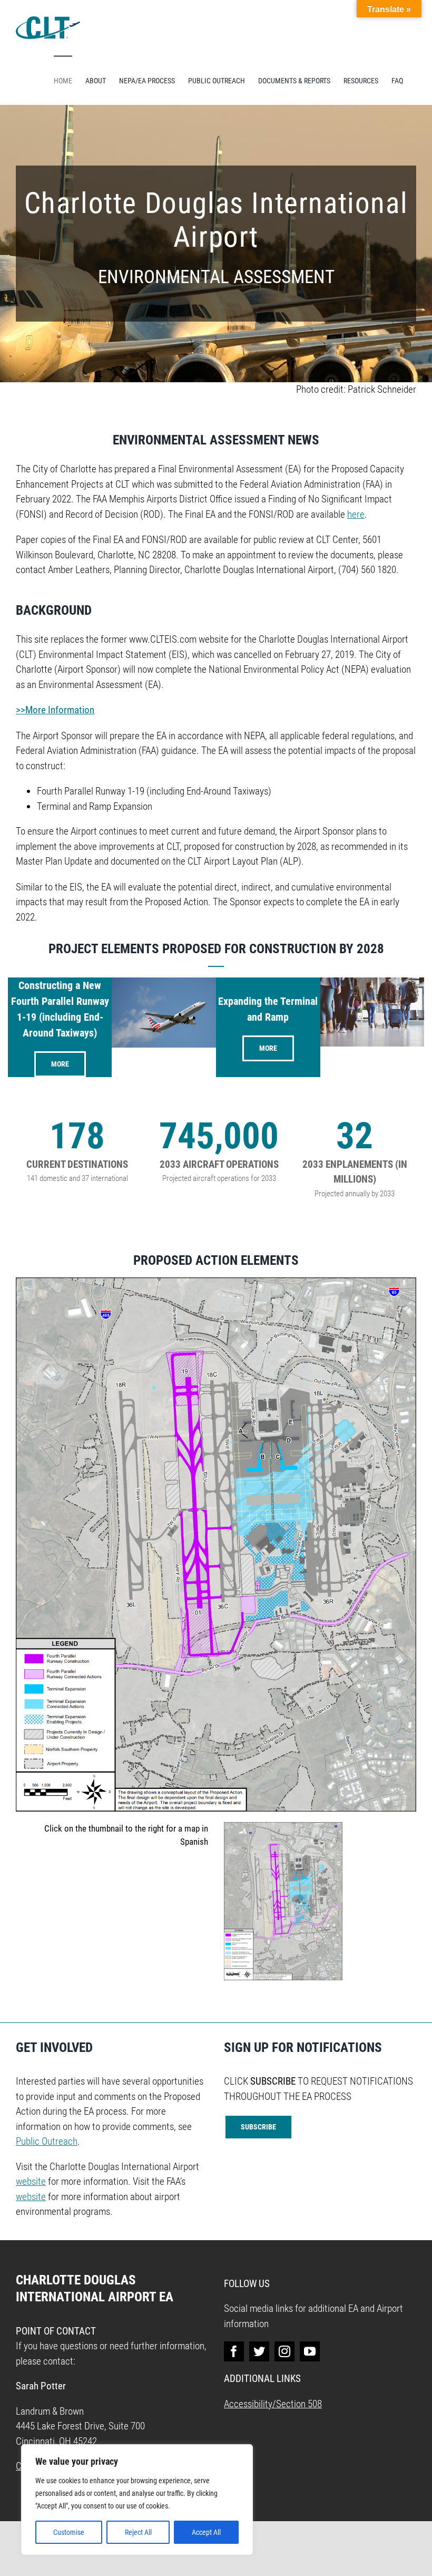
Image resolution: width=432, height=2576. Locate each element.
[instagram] (284, 2351)
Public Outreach (47, 2141)
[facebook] (234, 2351)
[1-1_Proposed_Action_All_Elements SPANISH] (283, 1827)
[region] (137, 2500)
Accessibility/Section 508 (273, 2404)
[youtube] (310, 2351)
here (356, 514)
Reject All (138, 2532)
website (31, 2181)
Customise (69, 2532)
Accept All (206, 2532)
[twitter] (259, 2351)
